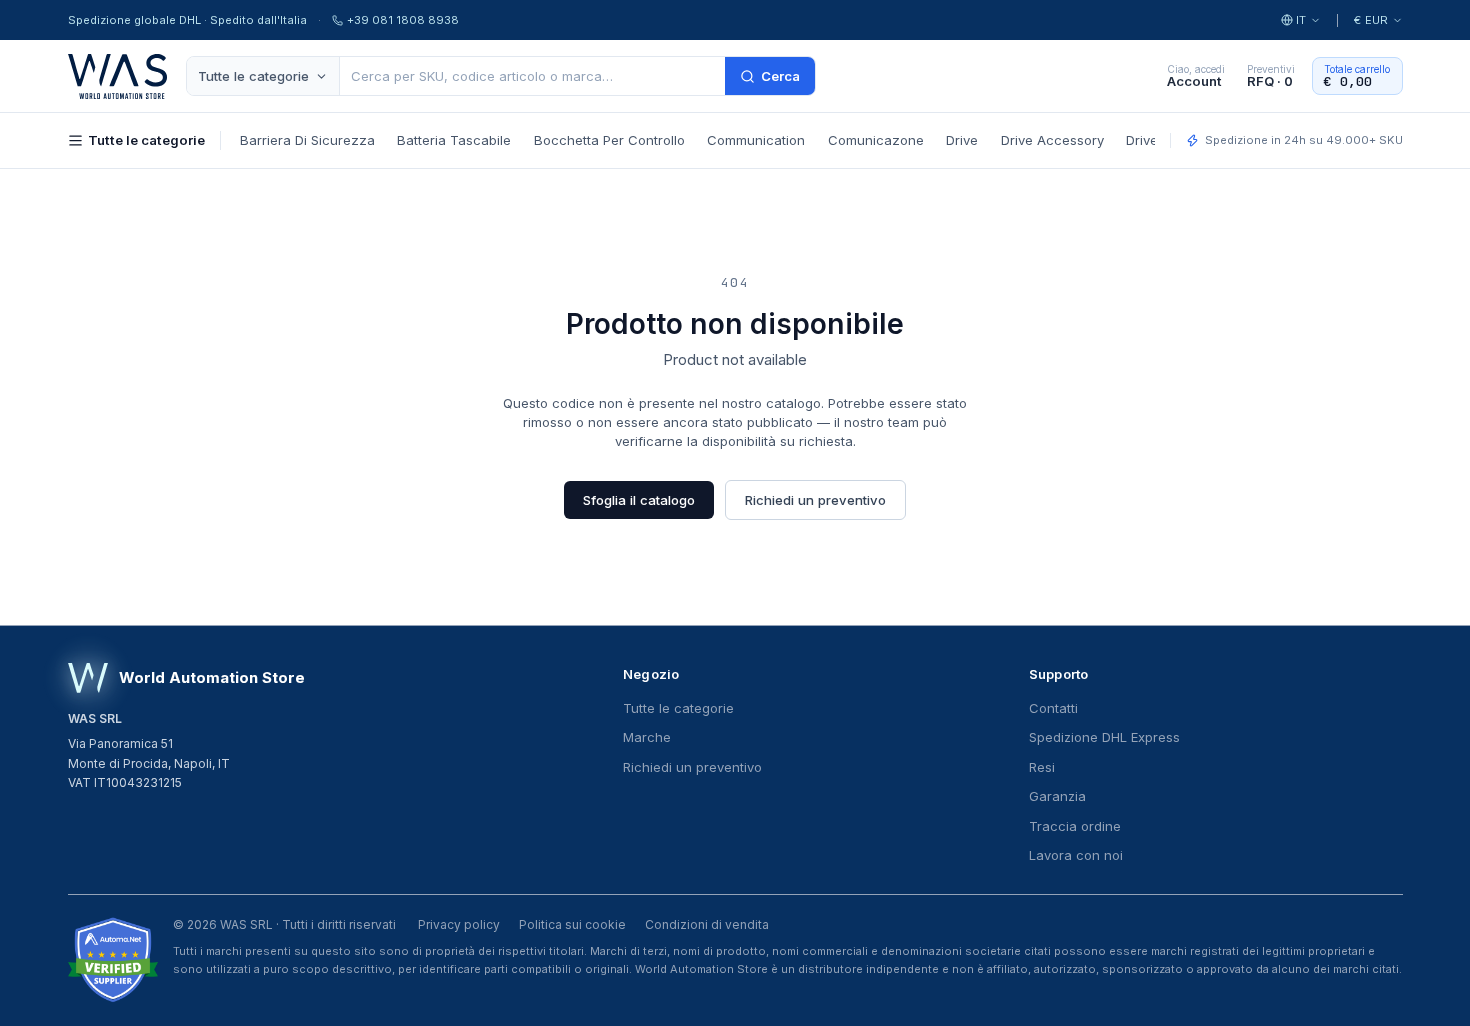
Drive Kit (1151, 140)
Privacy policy (459, 924)
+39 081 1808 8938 (403, 20)
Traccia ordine (1075, 826)
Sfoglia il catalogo (639, 500)
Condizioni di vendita (707, 924)
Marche (647, 737)
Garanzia (1057, 796)
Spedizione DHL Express (1104, 737)
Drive (962, 140)
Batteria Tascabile (454, 140)
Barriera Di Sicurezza (307, 140)
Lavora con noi (1076, 855)
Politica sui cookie (572, 924)
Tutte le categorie (253, 76)
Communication (756, 140)
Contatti (1053, 708)
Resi (1042, 767)
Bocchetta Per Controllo (609, 140)
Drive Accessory (1052, 140)
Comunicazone (876, 140)
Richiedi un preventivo (815, 500)
